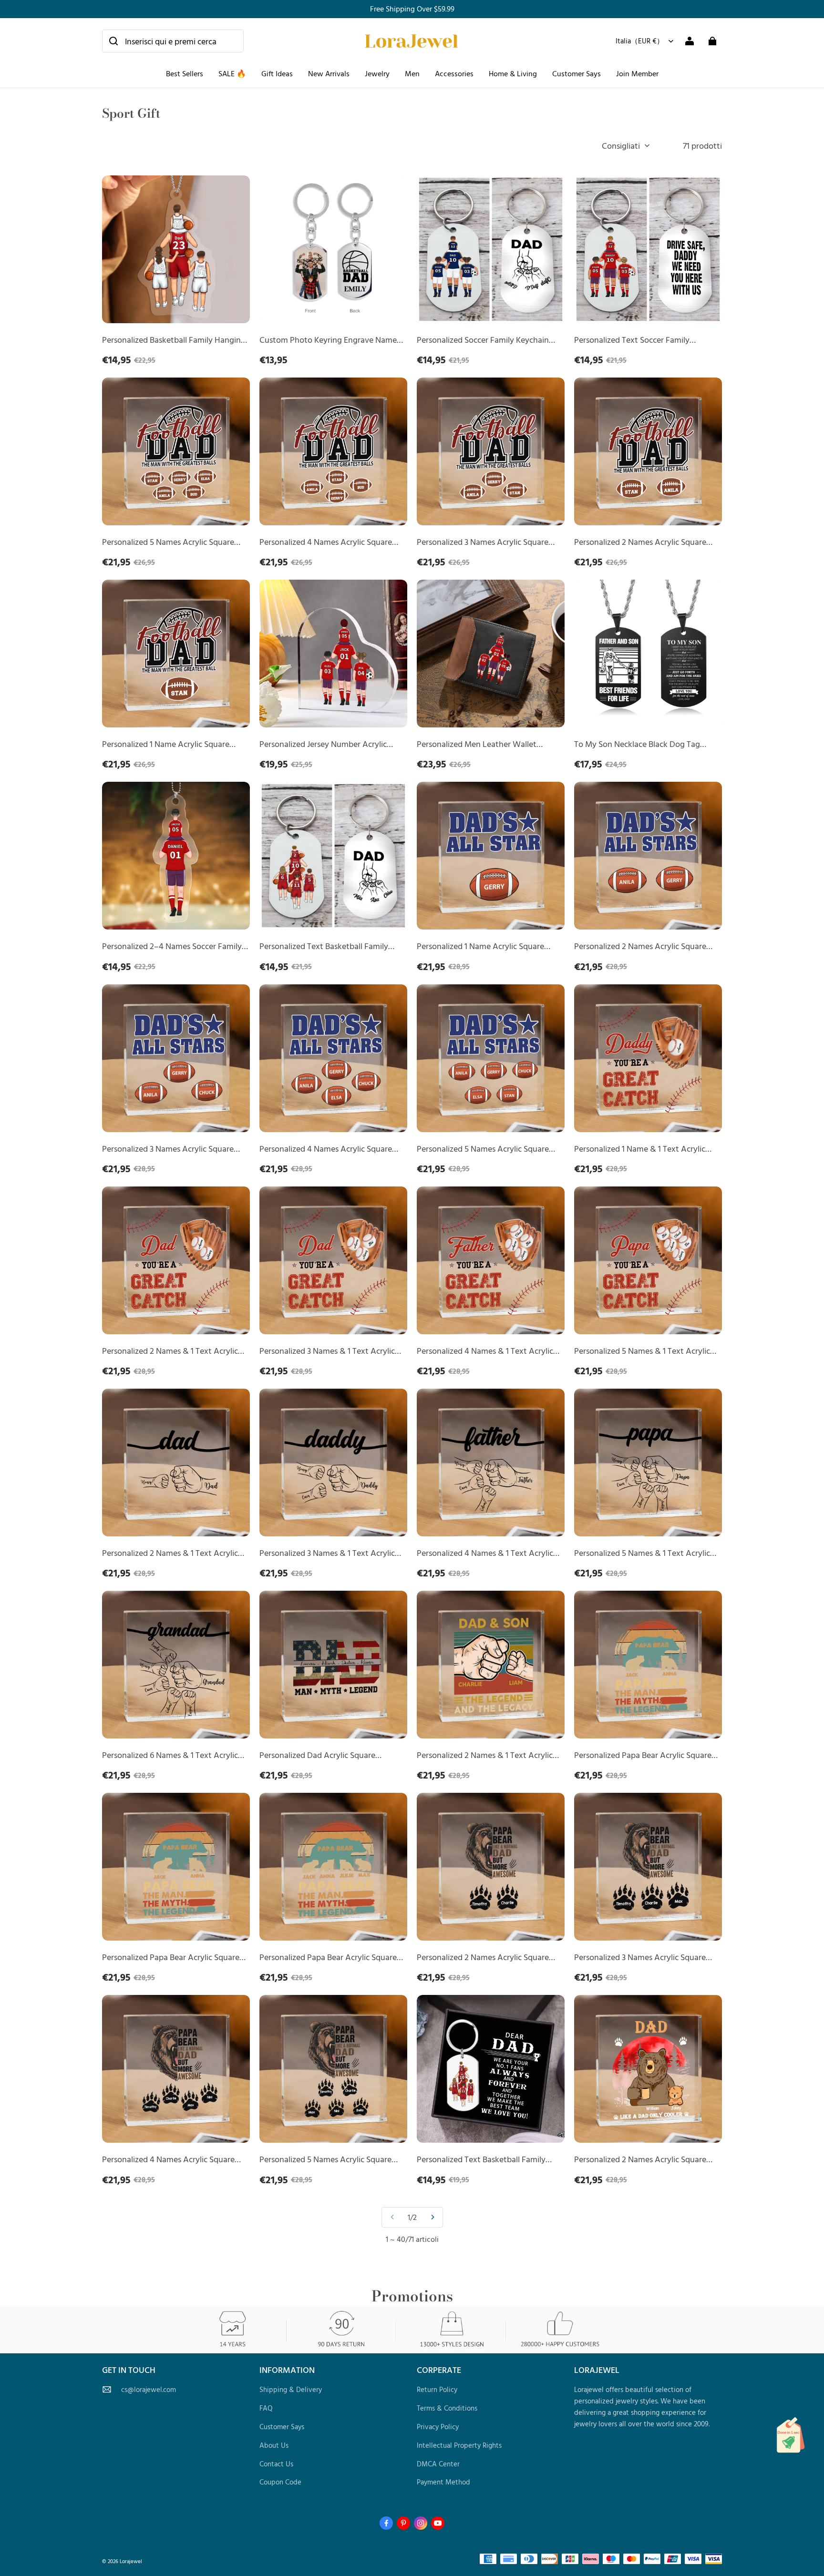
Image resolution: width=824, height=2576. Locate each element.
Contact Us (276, 2464)
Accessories (454, 73)
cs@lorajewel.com (149, 2389)
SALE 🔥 (232, 73)
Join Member (637, 73)
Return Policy (437, 2389)
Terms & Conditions (447, 2408)
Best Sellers (185, 73)
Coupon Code (280, 2482)
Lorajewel (131, 2561)
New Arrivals (329, 73)
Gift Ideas (277, 73)
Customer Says (577, 73)
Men (412, 73)
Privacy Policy (438, 2427)
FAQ (266, 2408)
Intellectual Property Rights (459, 2445)
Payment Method (443, 2482)
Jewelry (377, 73)
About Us (274, 2445)
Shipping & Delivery (291, 2389)
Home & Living (513, 73)
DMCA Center (438, 2464)
